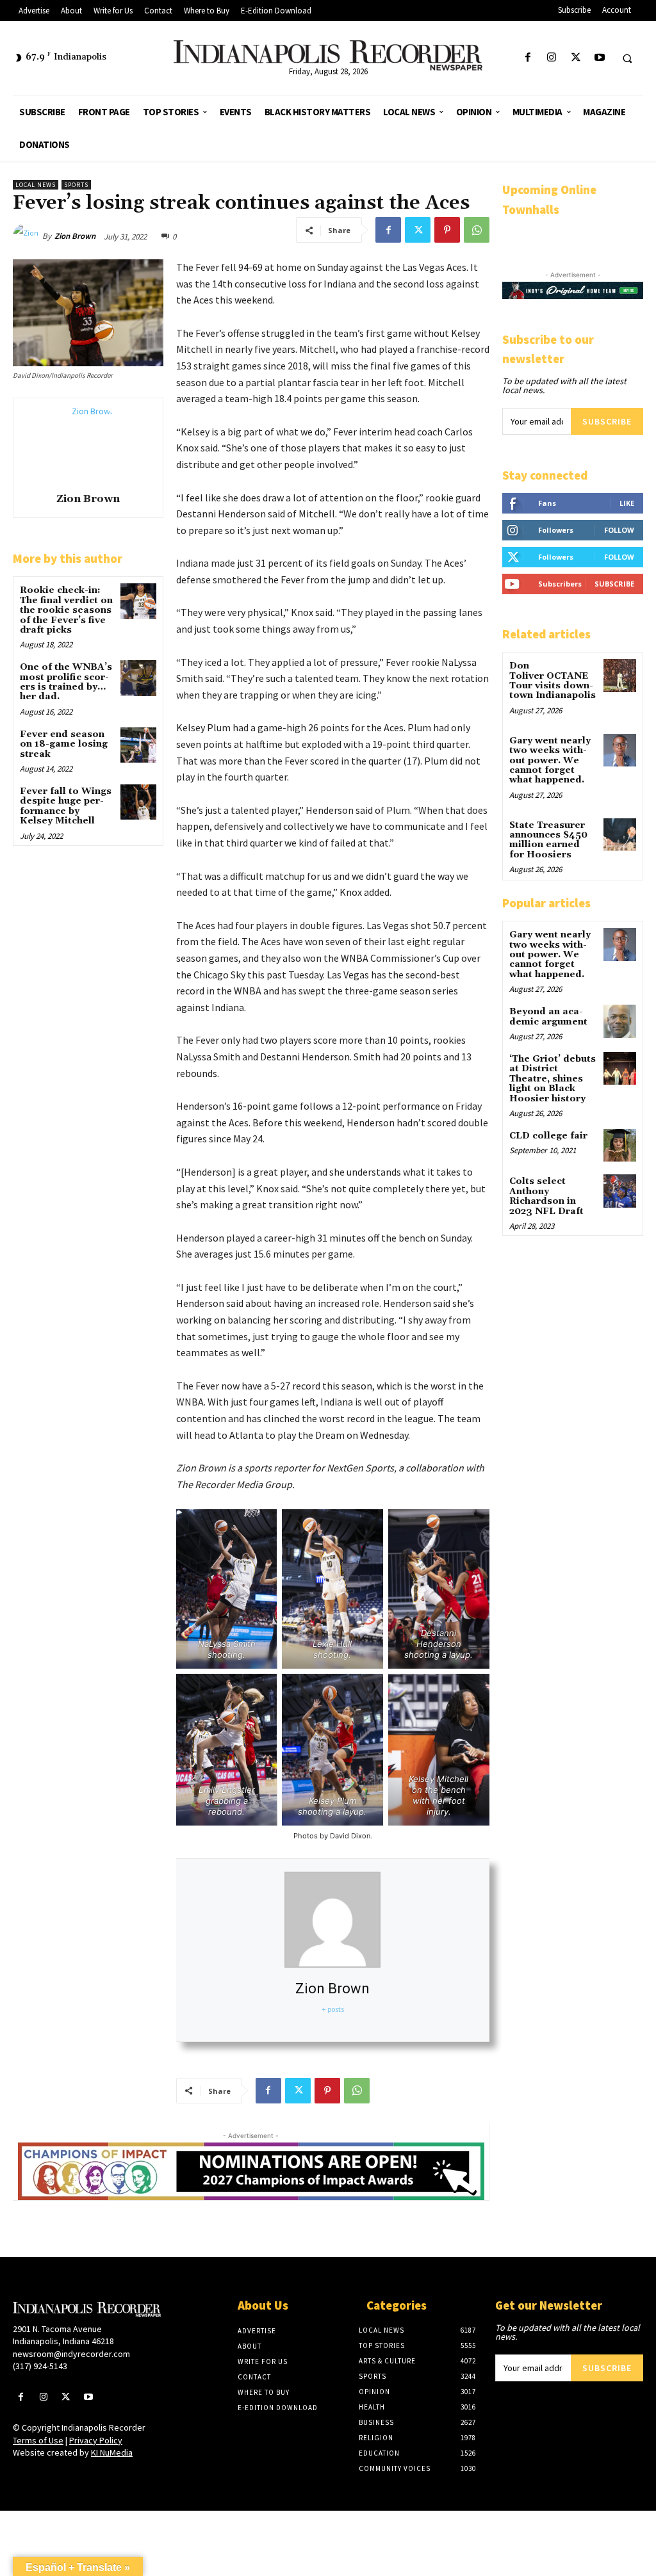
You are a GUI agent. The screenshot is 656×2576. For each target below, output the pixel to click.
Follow (619, 530)
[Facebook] (528, 58)
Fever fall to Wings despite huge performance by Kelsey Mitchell (66, 806)
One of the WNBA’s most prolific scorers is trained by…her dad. (66, 682)
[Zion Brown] (28, 236)
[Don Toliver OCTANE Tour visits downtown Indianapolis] (620, 675)
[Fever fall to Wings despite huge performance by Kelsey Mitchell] (138, 802)
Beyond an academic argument (548, 1017)
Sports (76, 185)
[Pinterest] (447, 230)
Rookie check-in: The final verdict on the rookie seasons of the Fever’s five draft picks (66, 610)
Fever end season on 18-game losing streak (64, 744)
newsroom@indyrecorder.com (71, 2354)
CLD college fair (548, 1136)
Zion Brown (75, 236)
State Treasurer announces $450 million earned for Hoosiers (548, 840)
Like (627, 503)
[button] (627, 58)
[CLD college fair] (620, 1145)
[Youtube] (599, 58)
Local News (36, 185)
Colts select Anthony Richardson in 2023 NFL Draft (546, 1196)
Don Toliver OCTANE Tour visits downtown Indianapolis (553, 681)
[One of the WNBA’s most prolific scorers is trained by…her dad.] (138, 678)
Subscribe (607, 421)
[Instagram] (552, 58)
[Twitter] (576, 58)
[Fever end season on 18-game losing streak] (138, 745)
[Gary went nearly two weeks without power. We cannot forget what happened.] (620, 750)
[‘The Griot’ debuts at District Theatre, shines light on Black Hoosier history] (620, 1068)
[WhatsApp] (477, 230)
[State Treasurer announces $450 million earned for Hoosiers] (620, 835)
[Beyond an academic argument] (620, 1021)
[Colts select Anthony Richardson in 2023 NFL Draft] (620, 1191)
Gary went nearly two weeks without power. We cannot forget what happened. (550, 761)
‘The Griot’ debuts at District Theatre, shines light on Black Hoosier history (553, 1079)
